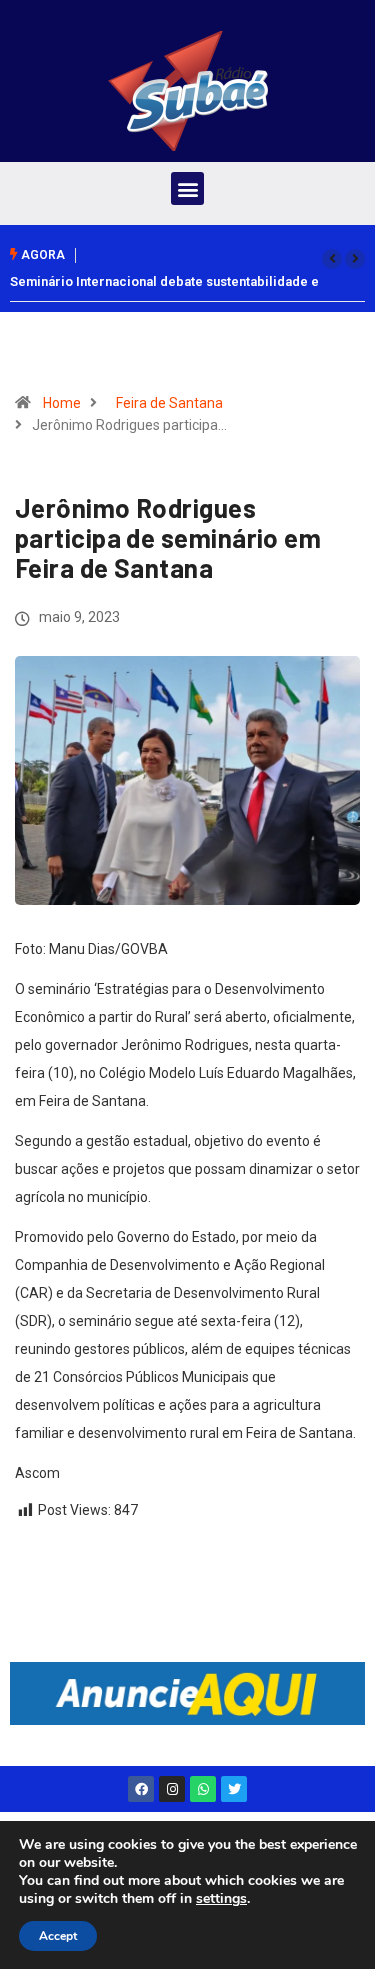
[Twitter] (234, 1789)
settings (221, 1899)
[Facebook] (141, 1789)
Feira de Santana (169, 403)
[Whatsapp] (203, 1789)
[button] (187, 188)
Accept (58, 1936)
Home (62, 403)
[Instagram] (172, 1789)
